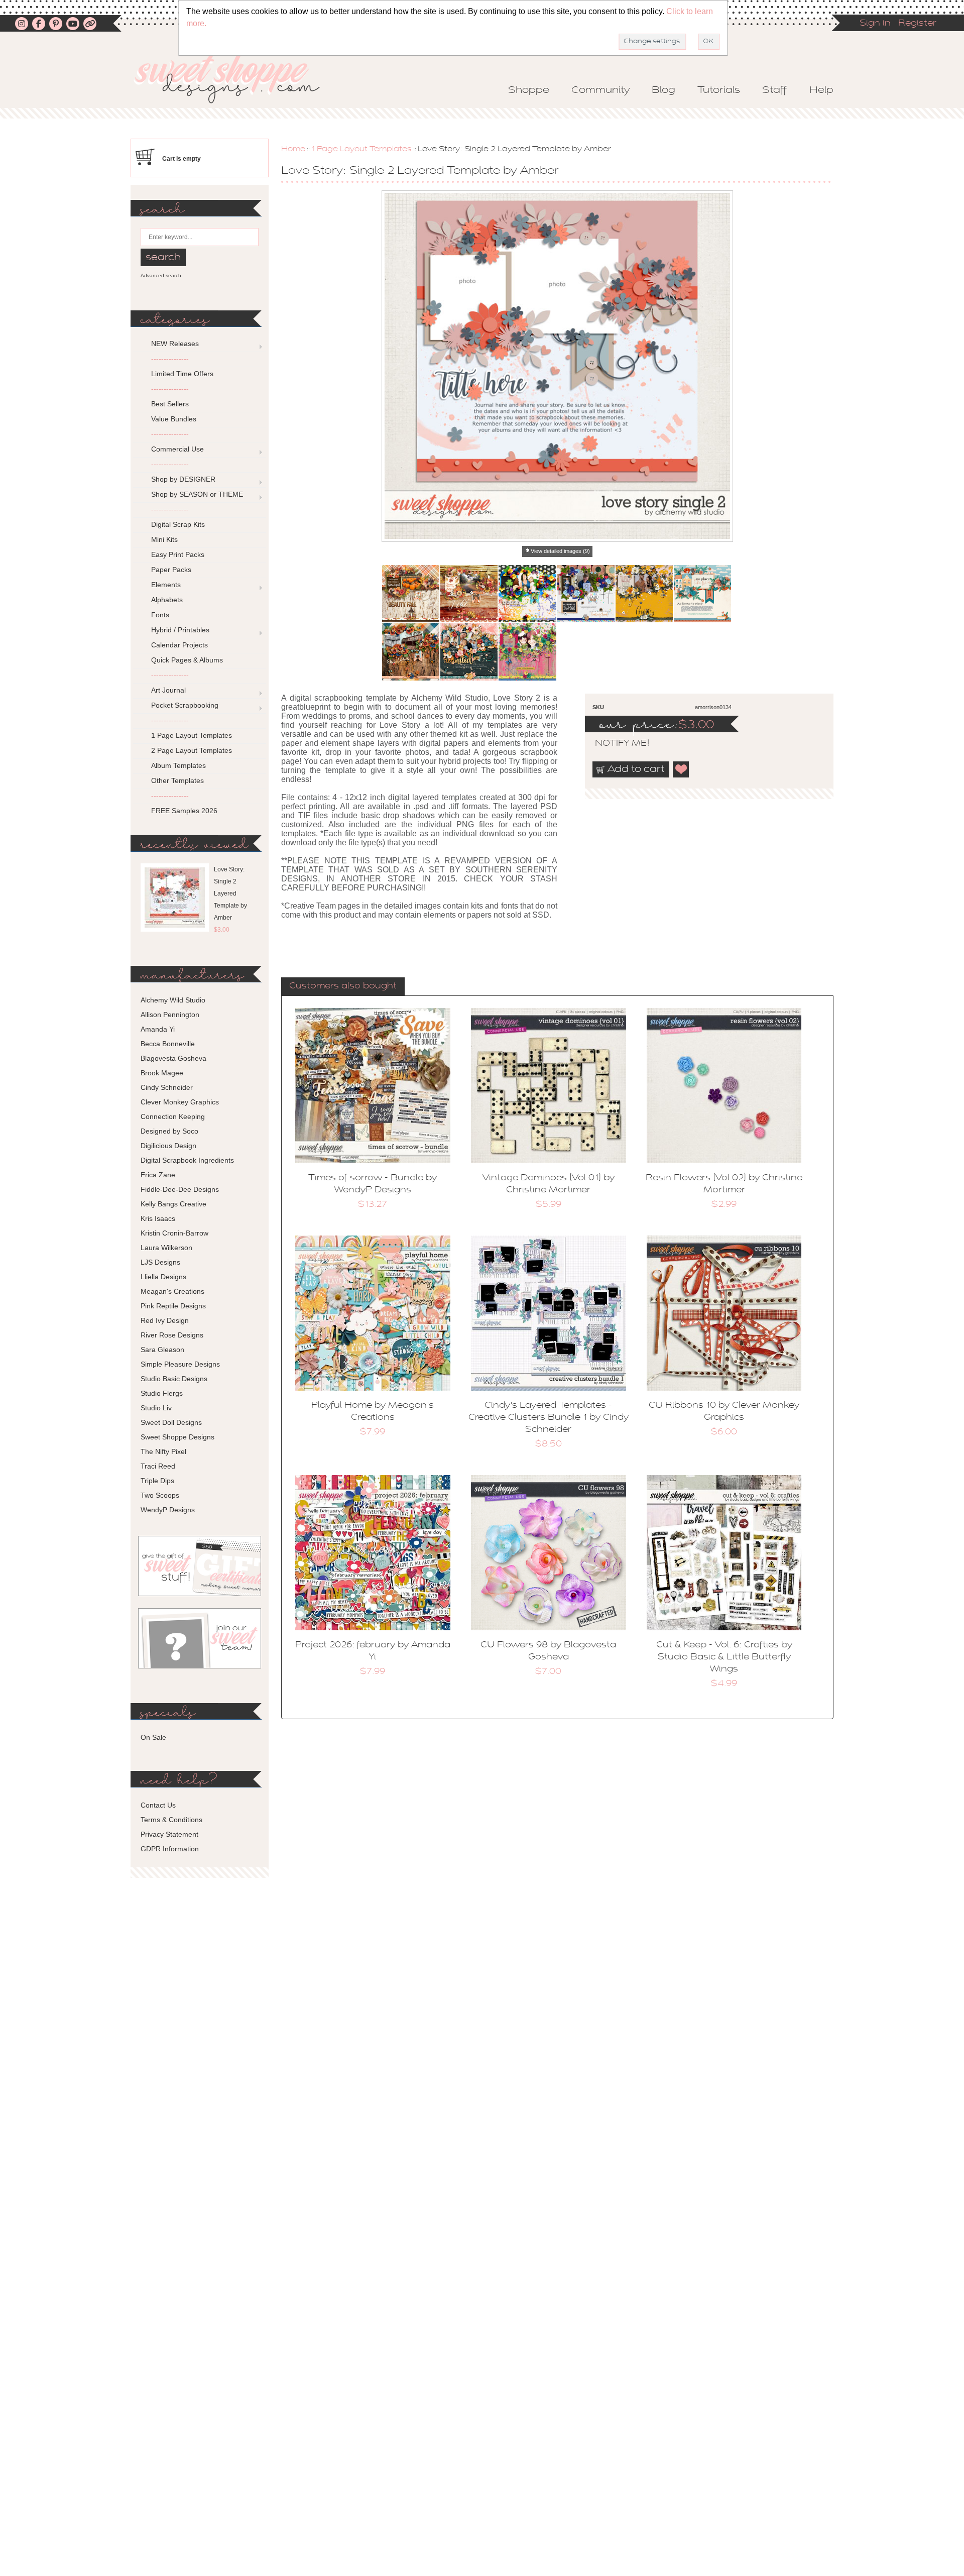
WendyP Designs (168, 1510)
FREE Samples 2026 (184, 811)
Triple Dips (157, 1481)
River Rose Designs (172, 1335)
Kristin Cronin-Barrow (174, 1233)
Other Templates (177, 780)
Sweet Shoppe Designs (177, 1437)
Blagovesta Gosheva (173, 1058)
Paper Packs (171, 570)
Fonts (160, 615)
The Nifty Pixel (163, 1451)
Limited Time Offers (182, 374)
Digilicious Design (168, 1146)
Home (293, 149)
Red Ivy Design (165, 1320)
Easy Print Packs (178, 554)
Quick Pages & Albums (187, 660)
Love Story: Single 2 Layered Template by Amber (230, 893)
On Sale (153, 1737)
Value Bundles (174, 419)
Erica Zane (158, 1175)
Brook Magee (162, 1073)
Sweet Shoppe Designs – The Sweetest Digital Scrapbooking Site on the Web (235, 79)
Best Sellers (170, 404)
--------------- (170, 359)
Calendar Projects (179, 645)
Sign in (875, 24)
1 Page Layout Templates (361, 149)
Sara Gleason (162, 1350)
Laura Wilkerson (166, 1248)
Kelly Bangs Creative (173, 1204)
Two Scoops (160, 1495)
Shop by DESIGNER (183, 479)
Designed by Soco (169, 1131)
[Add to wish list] (681, 769)
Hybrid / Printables (180, 630)
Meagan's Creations (172, 1291)
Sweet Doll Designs (171, 1422)
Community (600, 90)
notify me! (614, 744)
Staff (775, 90)
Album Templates (178, 765)
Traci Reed (158, 1466)
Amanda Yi (158, 1029)
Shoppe (529, 90)
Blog (664, 90)
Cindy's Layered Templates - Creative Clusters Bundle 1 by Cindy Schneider (549, 1418)
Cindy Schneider (167, 1087)
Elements (166, 585)
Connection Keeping (173, 1116)
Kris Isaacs (158, 1218)
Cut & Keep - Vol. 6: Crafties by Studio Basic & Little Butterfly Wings (724, 1657)
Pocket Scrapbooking (185, 705)
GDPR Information (170, 1849)
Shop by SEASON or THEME (197, 494)
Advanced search (161, 275)
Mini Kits (164, 539)
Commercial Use (177, 449)
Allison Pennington (170, 1015)
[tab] (343, 987)
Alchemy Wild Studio (173, 1000)
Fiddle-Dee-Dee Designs (180, 1189)
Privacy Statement (169, 1834)
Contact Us (158, 1805)
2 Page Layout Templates (192, 750)
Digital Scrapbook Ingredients (187, 1160)
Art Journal (168, 690)
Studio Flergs (162, 1393)
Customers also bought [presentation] (343, 986)
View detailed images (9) (560, 551)
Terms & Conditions (171, 1820)
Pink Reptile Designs (173, 1306)
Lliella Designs (163, 1277)
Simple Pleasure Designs (180, 1364)
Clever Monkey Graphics (180, 1102)
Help (821, 90)
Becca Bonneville (168, 1044)
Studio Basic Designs (174, 1379)
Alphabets (167, 600)
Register (917, 24)
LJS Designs (160, 1262)
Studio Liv (156, 1408)
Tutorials (719, 90)
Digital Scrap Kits (178, 524)
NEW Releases (175, 344)
